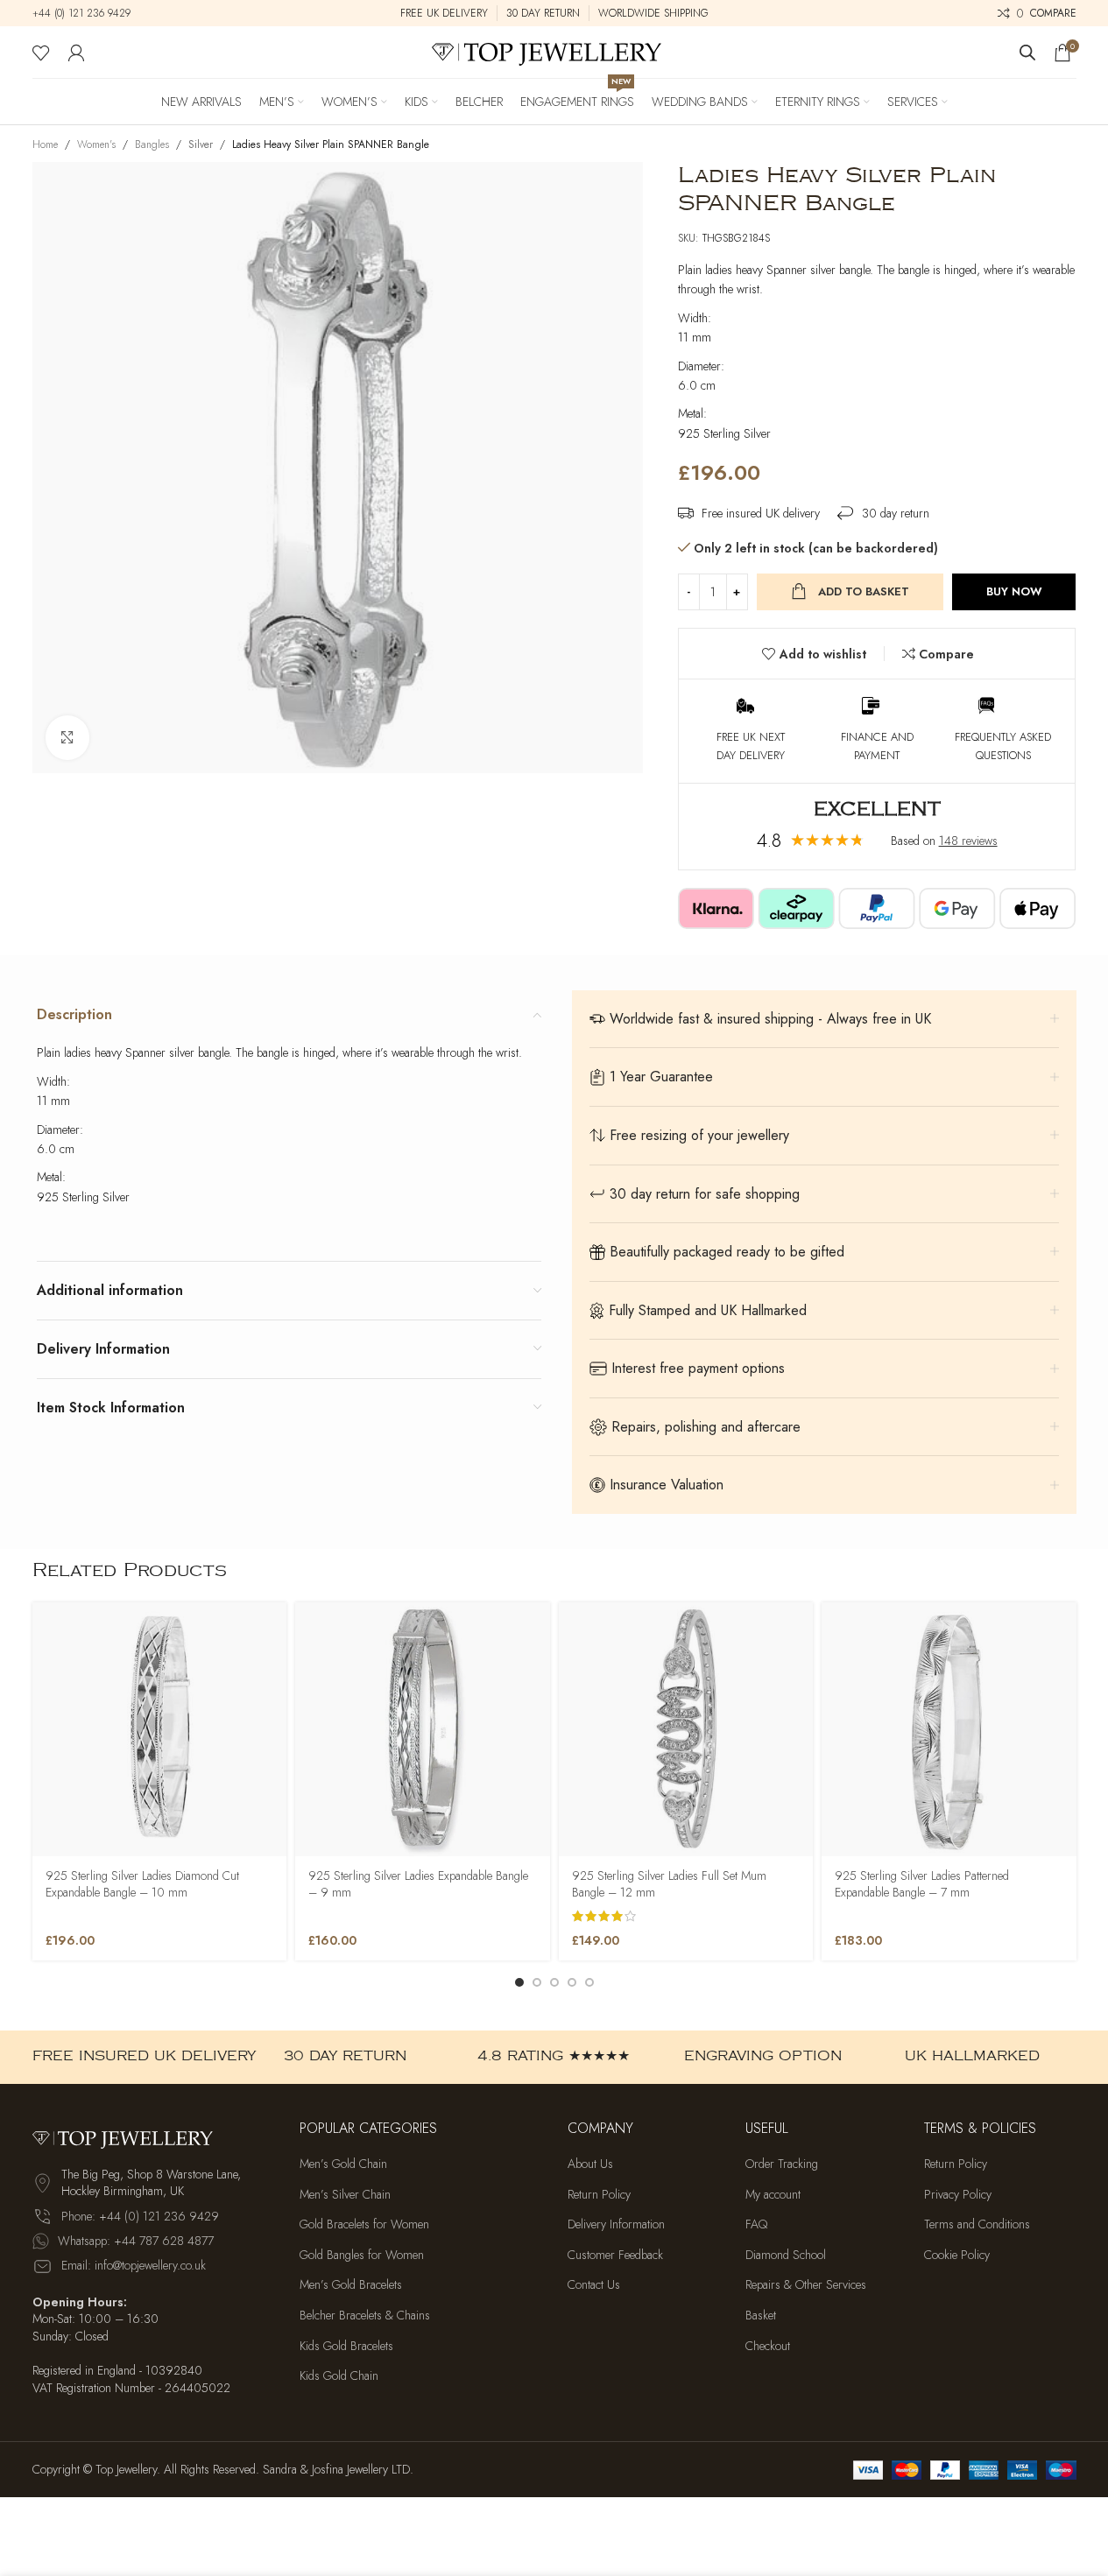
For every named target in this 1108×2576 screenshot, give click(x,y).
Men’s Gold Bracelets (351, 2285)
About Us (590, 2164)
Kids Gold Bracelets (346, 2346)
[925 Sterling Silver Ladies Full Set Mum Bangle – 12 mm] (686, 1730)
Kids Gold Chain (339, 2376)
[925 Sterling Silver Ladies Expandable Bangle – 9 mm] (423, 1730)
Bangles (152, 144)
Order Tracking (782, 2164)
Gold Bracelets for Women (364, 2224)
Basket (761, 2316)
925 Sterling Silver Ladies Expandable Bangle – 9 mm (418, 1884)
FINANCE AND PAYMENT (877, 746)
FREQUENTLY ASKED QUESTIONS (1003, 746)
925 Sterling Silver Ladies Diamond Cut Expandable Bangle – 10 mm (142, 1884)
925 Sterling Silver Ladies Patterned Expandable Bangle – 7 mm (922, 1884)
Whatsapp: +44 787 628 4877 (136, 2241)
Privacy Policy (958, 2195)
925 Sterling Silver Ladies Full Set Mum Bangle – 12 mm (669, 1884)
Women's (96, 144)
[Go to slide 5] (589, 1982)
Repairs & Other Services (806, 2285)
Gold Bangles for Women (362, 2255)
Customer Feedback (615, 2255)
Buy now (1014, 591)
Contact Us (594, 2285)
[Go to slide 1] (519, 1982)
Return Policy (599, 2195)
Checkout (768, 2346)
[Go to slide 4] (572, 1982)
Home (45, 144)
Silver (201, 144)
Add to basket (864, 591)
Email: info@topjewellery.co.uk (134, 2265)
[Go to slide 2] (537, 1982)
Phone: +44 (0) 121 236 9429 (140, 2216)
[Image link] (129, 2136)
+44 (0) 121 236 (68, 13)
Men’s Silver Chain (345, 2195)
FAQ (756, 2224)
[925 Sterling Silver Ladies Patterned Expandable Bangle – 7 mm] (949, 1730)
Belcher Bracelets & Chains (365, 2316)
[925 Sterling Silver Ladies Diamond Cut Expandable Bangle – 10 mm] (160, 1730)
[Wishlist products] (41, 53)
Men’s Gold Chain (343, 2164)
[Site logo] (554, 51)
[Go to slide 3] (554, 1982)
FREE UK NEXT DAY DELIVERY (751, 746)
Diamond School (786, 2255)
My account (773, 2195)
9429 (117, 13)
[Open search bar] (1027, 52)
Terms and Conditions (977, 2224)
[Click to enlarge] (67, 737)
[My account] (76, 53)
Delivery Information (616, 2224)
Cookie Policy (957, 2255)
